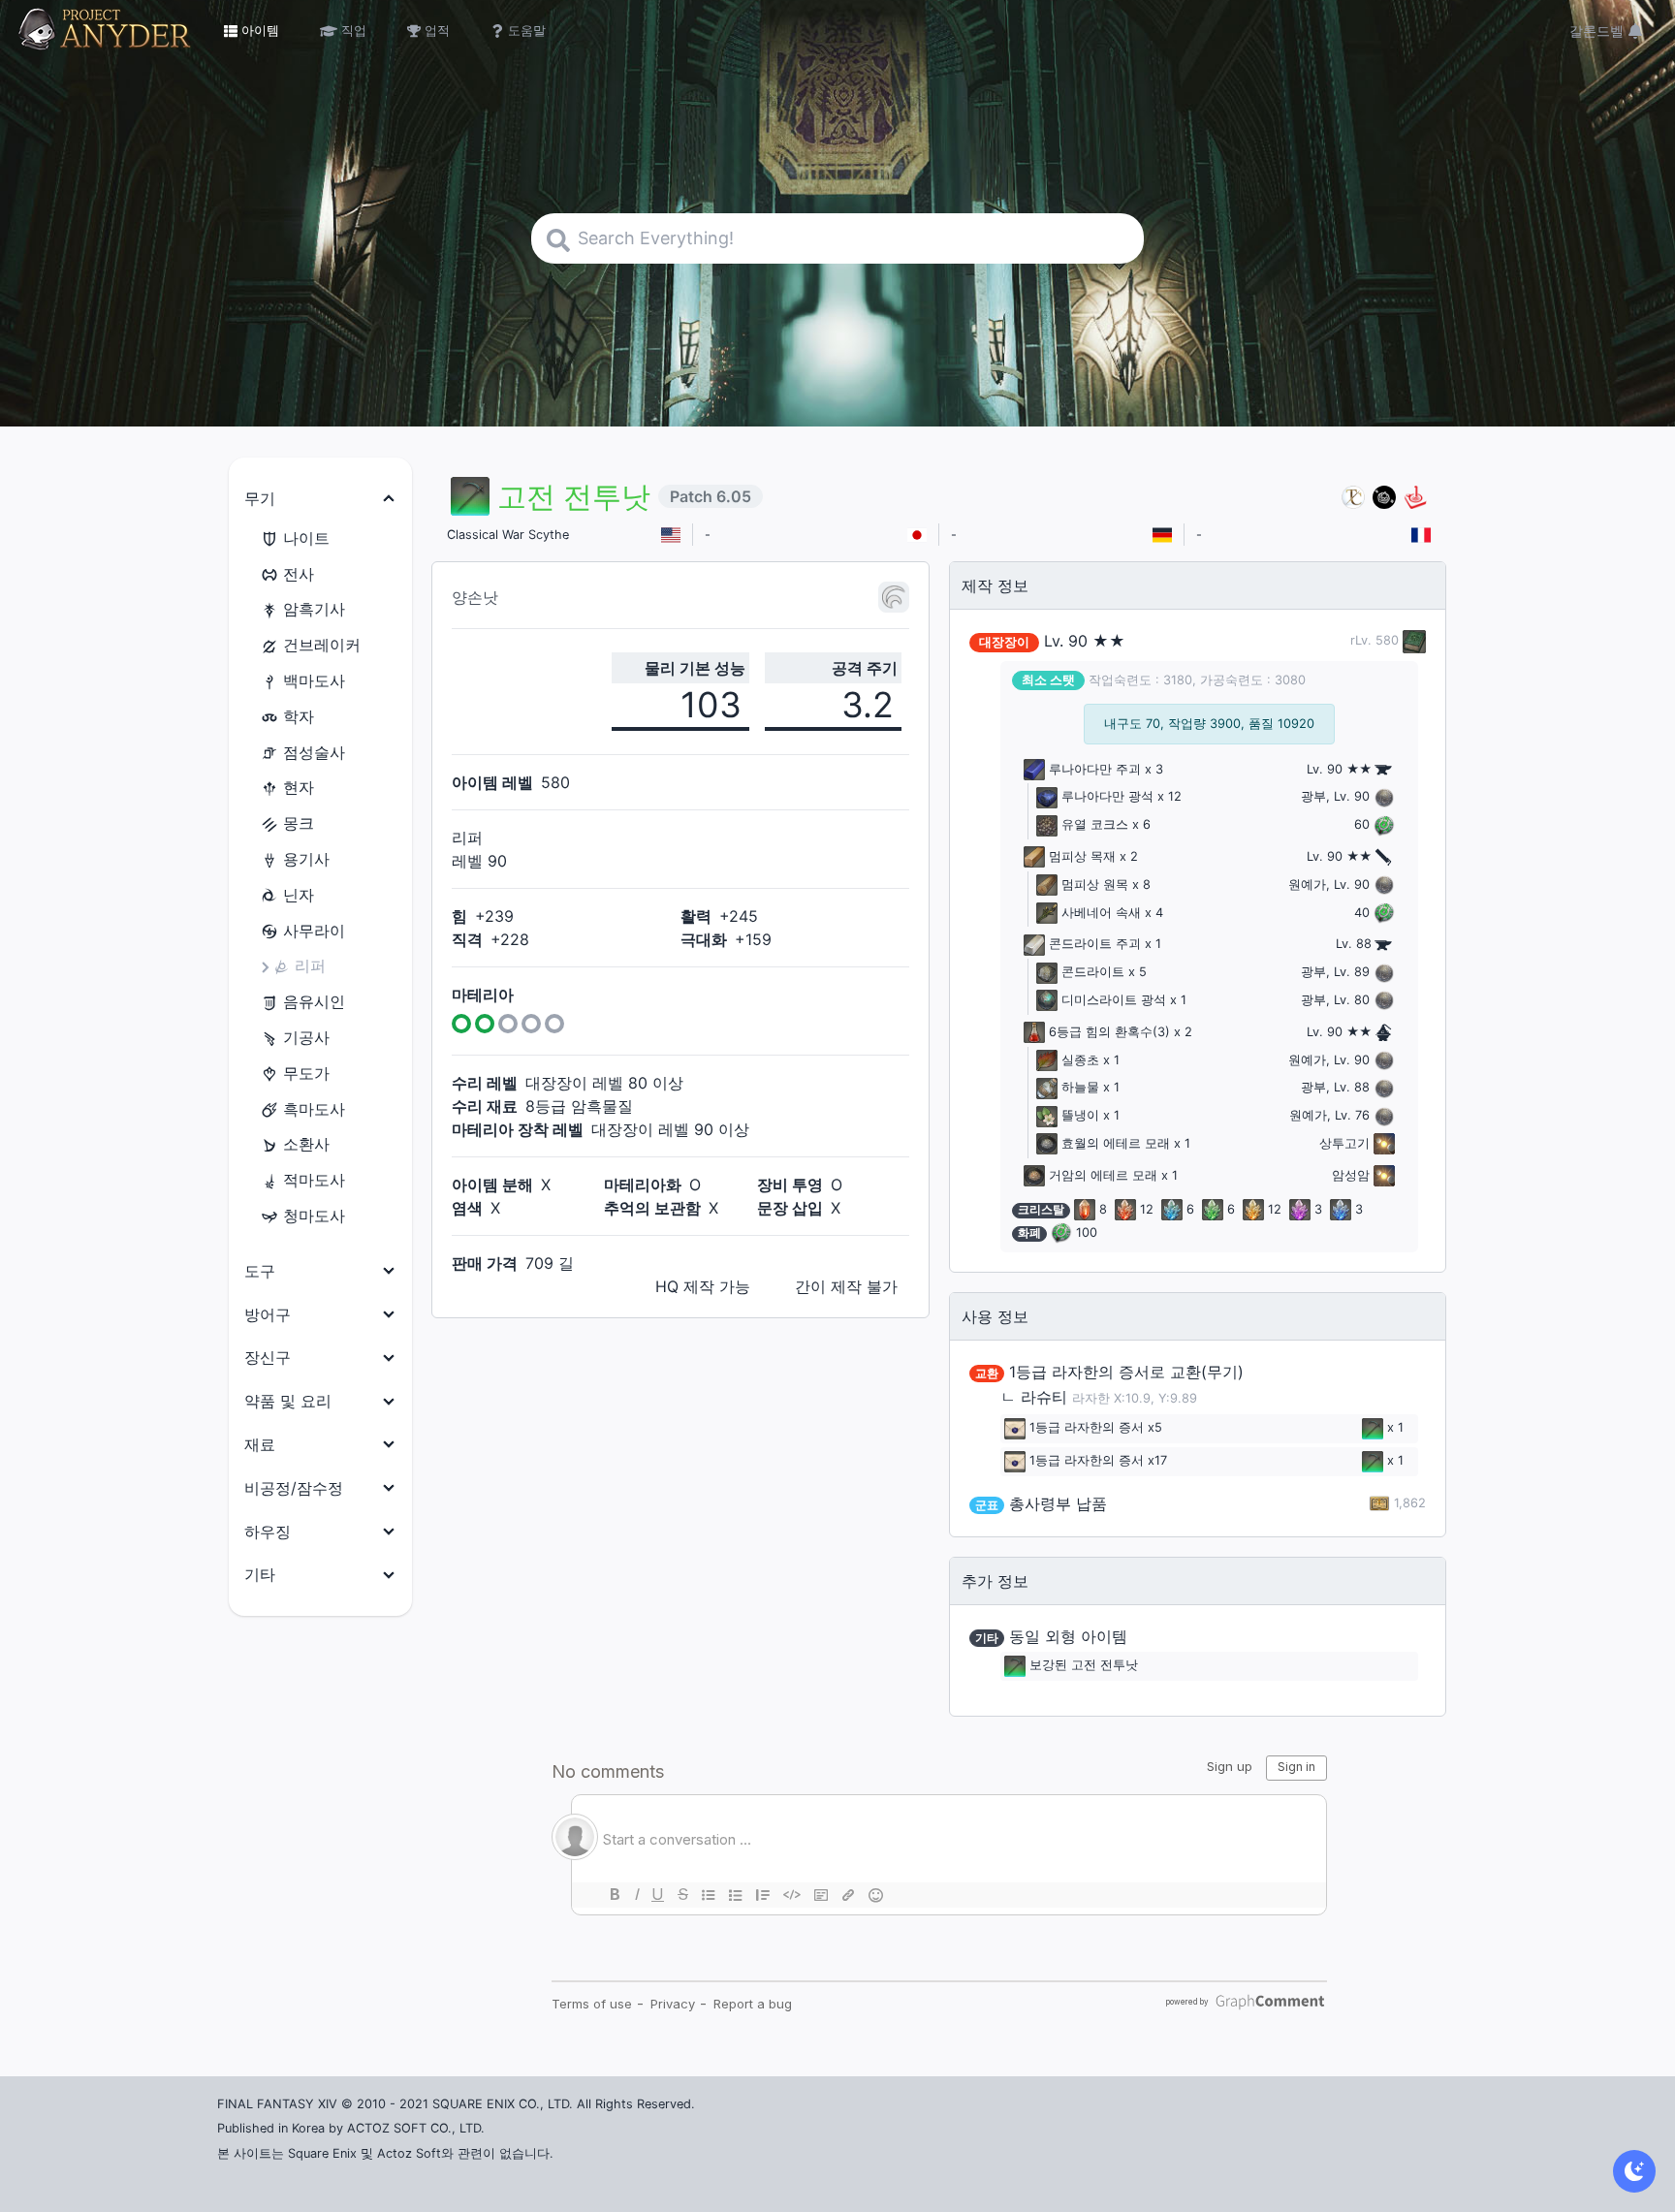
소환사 (306, 1144)
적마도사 (314, 1180)
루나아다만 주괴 (1095, 769)
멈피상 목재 (1082, 856)
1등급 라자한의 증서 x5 (1096, 1427)
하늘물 (1080, 1087)
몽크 (299, 823)
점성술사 (314, 752)
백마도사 (314, 680)
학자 (299, 716)
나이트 (306, 538)
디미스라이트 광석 (1114, 1000)
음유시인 (314, 1001)
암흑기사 (314, 609)
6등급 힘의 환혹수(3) (1109, 1032)
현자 (299, 787)
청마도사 (314, 1216)
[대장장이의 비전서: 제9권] (1412, 640)
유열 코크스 (1095, 824)
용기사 (306, 859)
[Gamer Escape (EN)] (1415, 497)
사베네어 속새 (1101, 913)
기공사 (306, 1037)
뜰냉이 (1080, 1115)
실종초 (1080, 1060)
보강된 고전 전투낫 (1084, 1665)
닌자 (299, 895)
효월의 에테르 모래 (1116, 1143)
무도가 (306, 1073)
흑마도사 (314, 1109)
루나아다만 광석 (1107, 796)
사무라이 (314, 931)
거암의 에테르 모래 (1103, 1175)
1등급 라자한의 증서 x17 (1098, 1460)
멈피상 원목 (1095, 885)
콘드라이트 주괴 (1095, 944)
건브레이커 (322, 645)
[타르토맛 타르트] (1384, 497)
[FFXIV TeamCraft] (1353, 497)
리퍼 (310, 965)
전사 (299, 574)
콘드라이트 (1093, 972)
